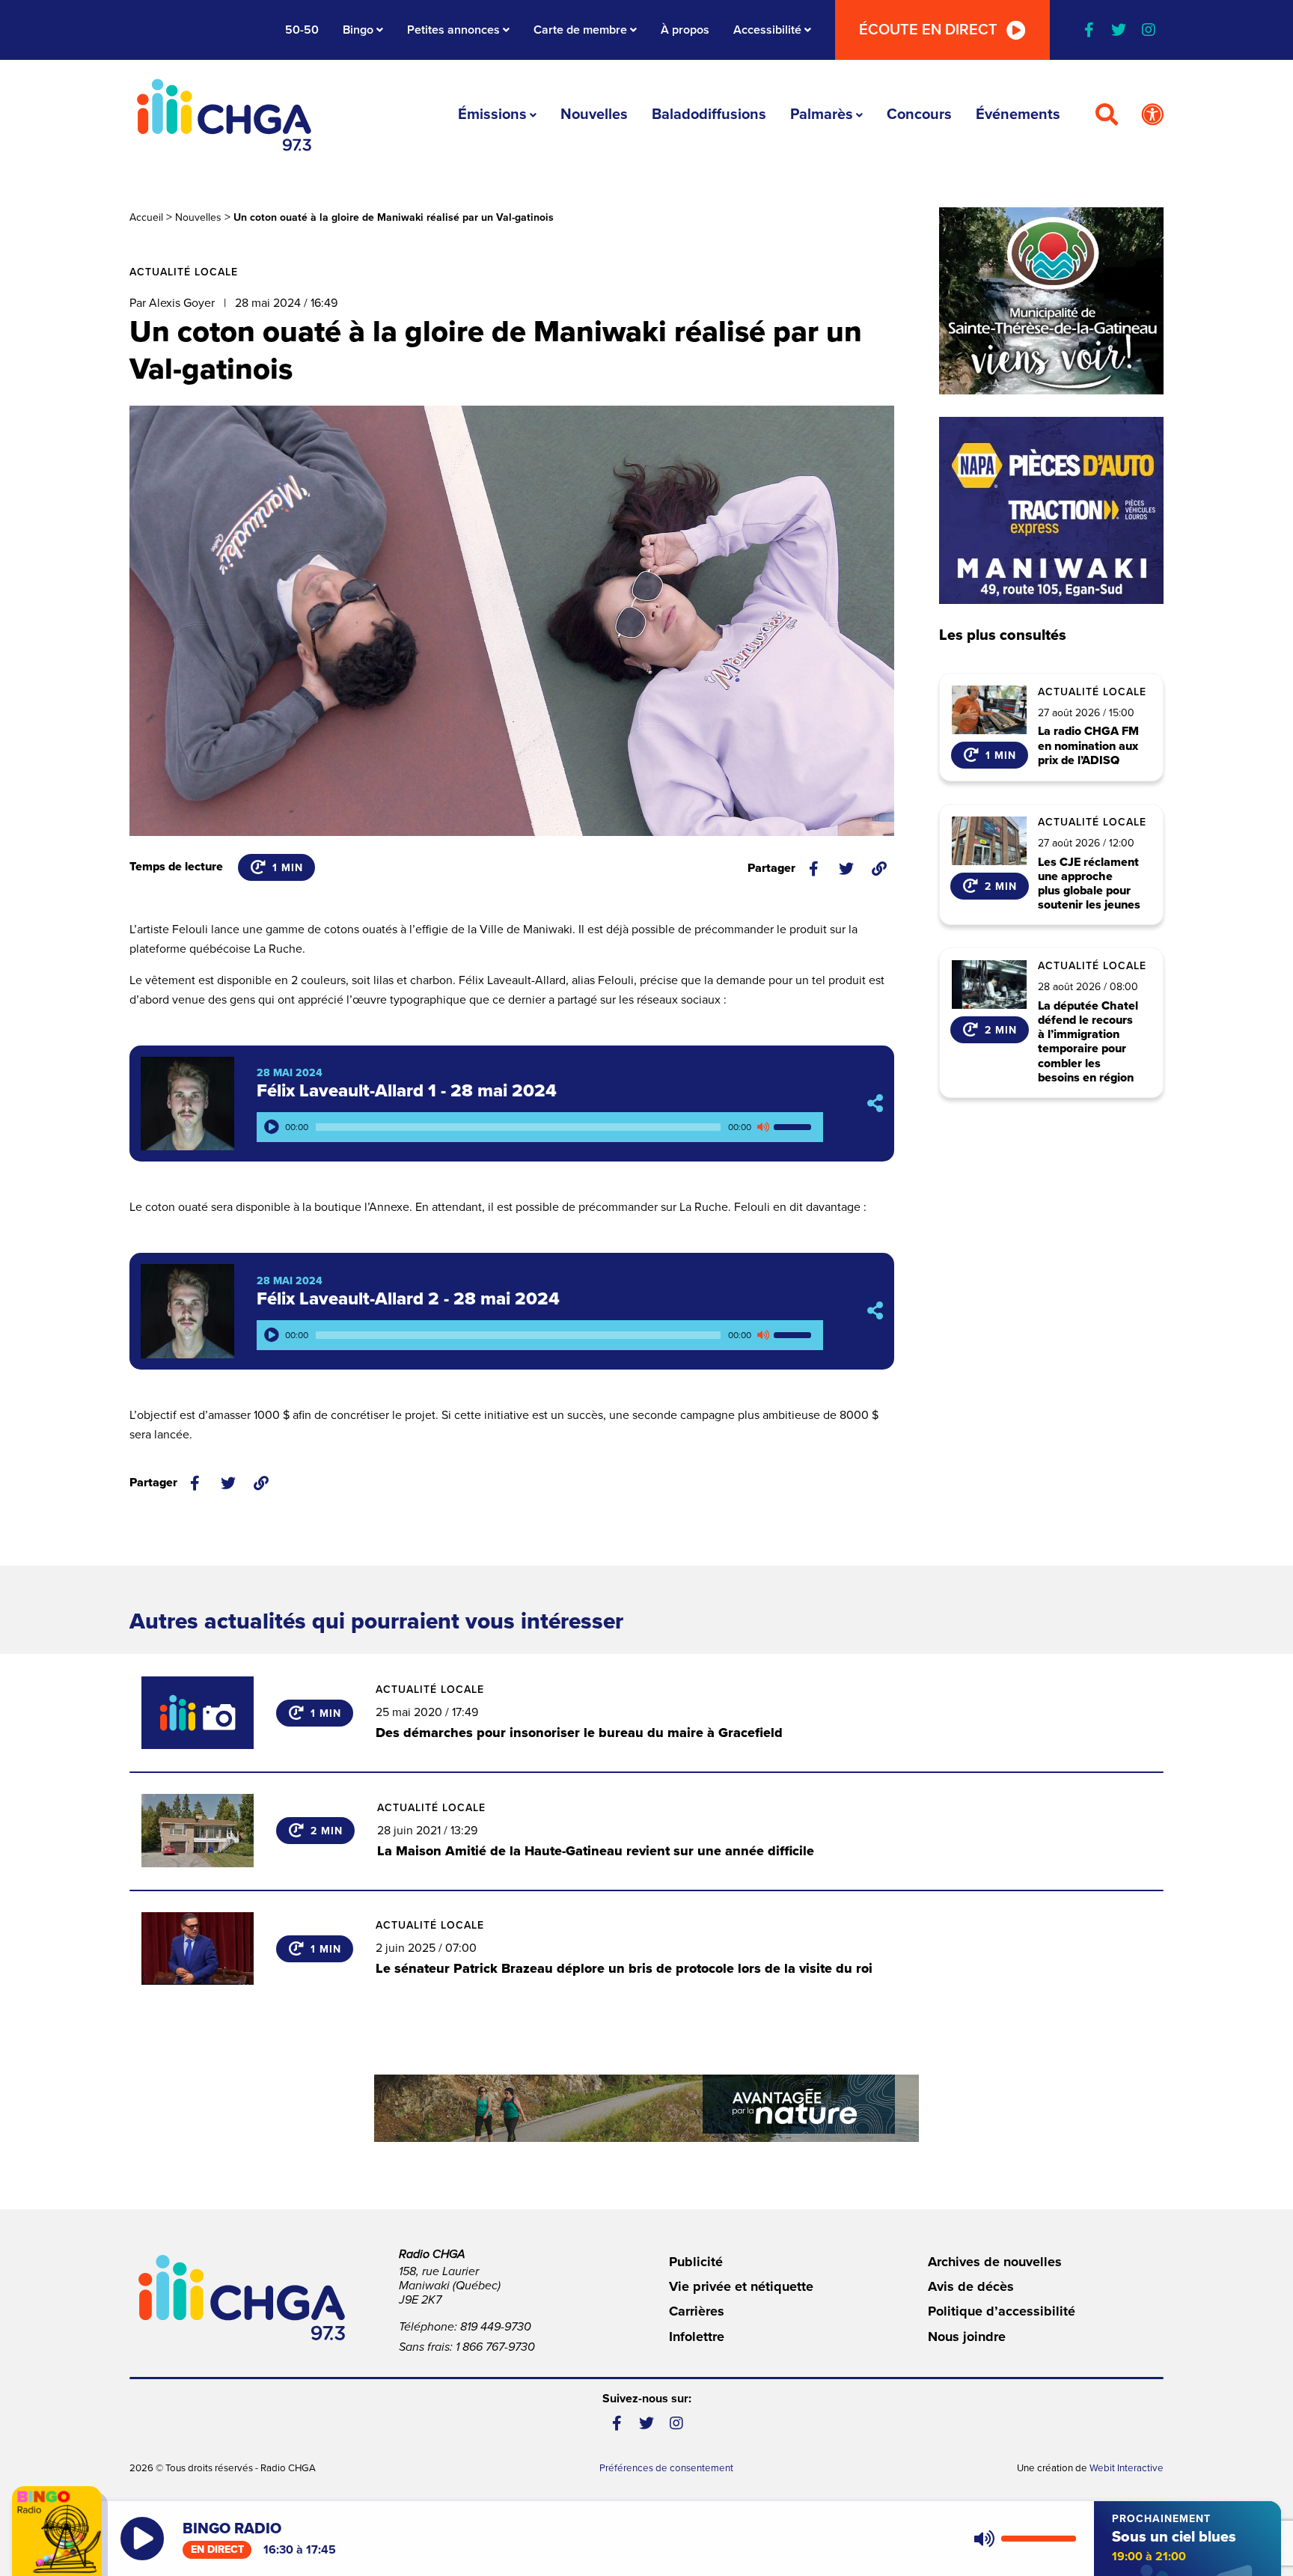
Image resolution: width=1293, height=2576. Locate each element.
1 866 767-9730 (495, 2347)
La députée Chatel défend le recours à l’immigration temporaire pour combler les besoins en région (1088, 1042)
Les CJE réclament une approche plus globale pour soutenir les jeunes (1089, 884)
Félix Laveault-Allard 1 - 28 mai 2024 (407, 1091)
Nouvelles (594, 115)
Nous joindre (967, 2337)
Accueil (146, 217)
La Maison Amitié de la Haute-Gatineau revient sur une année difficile (596, 1851)
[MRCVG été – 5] (646, 2108)
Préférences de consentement (666, 2468)
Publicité (696, 2262)
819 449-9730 (496, 2327)
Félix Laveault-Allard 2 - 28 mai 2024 (408, 1299)
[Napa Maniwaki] (1051, 510)
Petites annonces (453, 30)
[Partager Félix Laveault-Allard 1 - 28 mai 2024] (875, 1104)
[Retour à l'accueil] (224, 115)
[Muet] (762, 1127)
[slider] (795, 1127)
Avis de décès (971, 2286)
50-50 (302, 30)
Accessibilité (767, 30)
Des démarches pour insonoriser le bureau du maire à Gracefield (579, 1733)
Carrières (697, 2311)
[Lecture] (272, 1127)
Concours (919, 115)
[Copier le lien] (879, 869)
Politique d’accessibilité (1002, 2311)
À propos (685, 30)
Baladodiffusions (709, 115)
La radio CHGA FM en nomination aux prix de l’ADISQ (1088, 746)
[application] (540, 1127)
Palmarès (822, 115)
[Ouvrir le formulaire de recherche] (1107, 115)
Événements (1018, 115)
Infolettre (697, 2337)
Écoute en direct (928, 30)
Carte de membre (580, 30)
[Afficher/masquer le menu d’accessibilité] (1152, 115)
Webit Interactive (1127, 2468)
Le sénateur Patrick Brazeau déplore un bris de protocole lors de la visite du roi (624, 1968)
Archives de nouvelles (995, 2262)
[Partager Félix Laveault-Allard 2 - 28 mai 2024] (875, 1312)
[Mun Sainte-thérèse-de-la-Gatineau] (1051, 301)
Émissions (492, 115)
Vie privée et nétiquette (741, 2286)
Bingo (358, 30)
